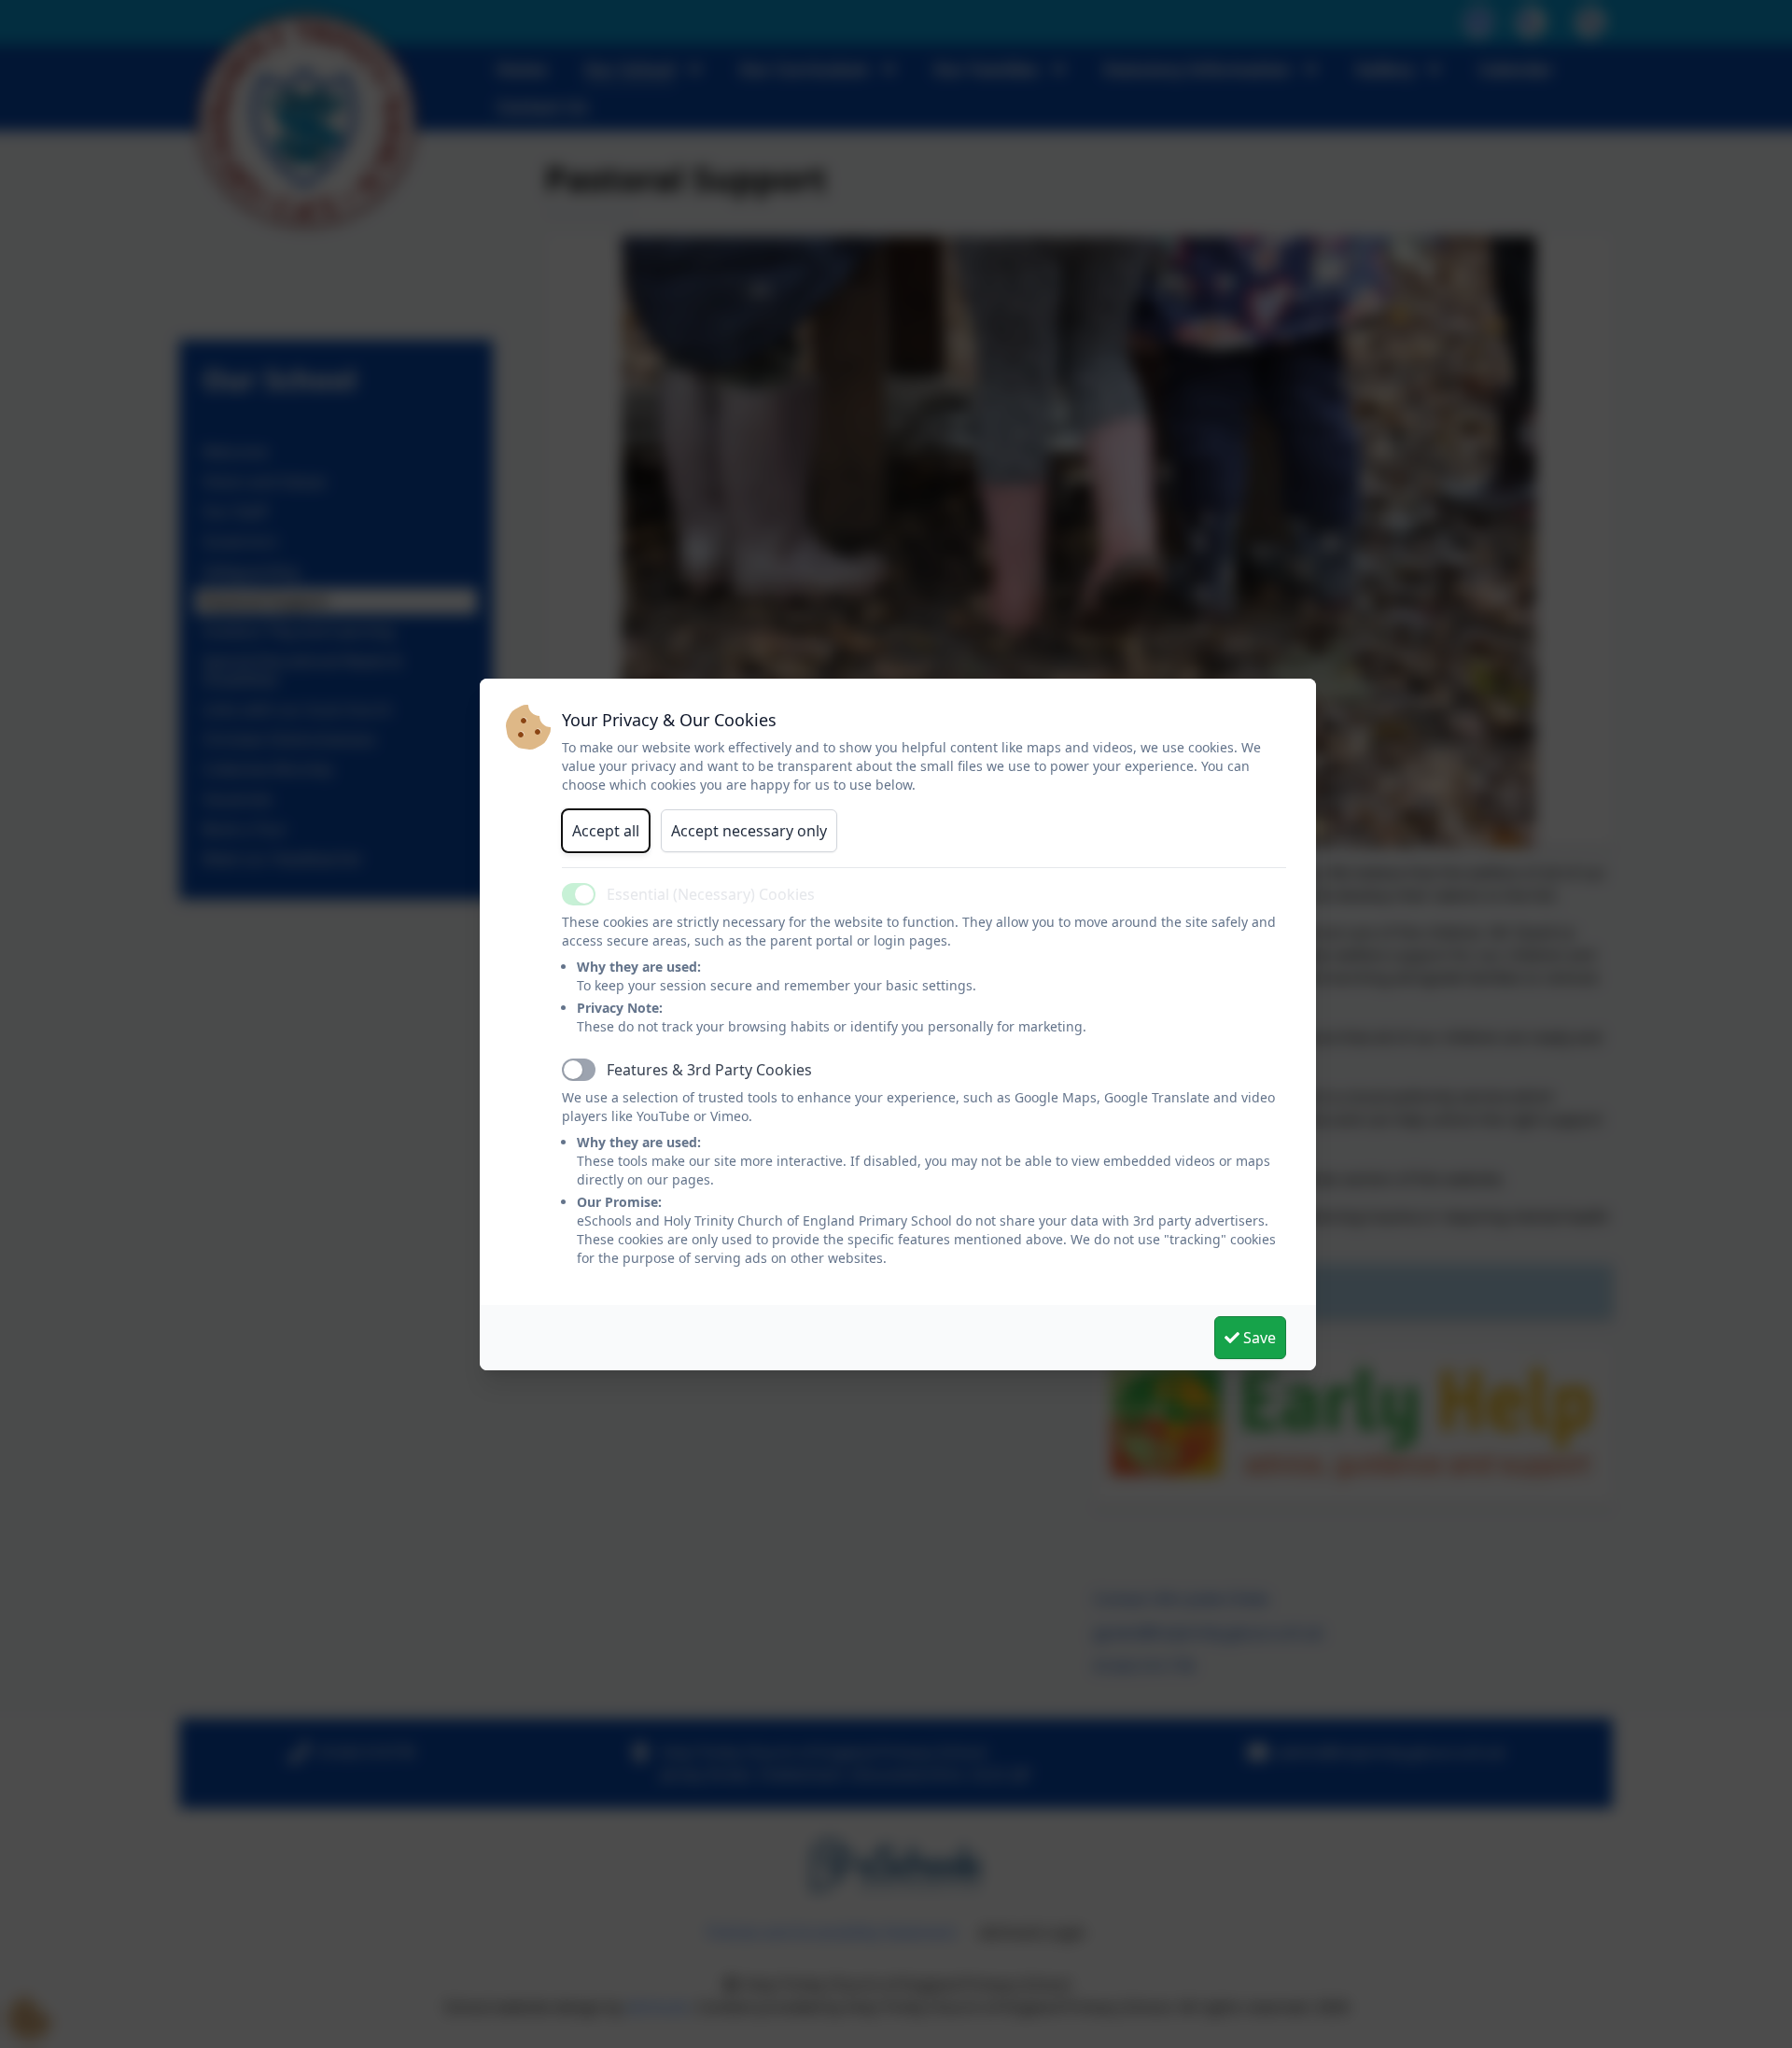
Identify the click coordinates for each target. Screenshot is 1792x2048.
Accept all (606, 831)
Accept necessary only (749, 831)
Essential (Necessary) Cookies (711, 894)
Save (1258, 1338)
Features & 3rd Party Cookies (709, 1070)
